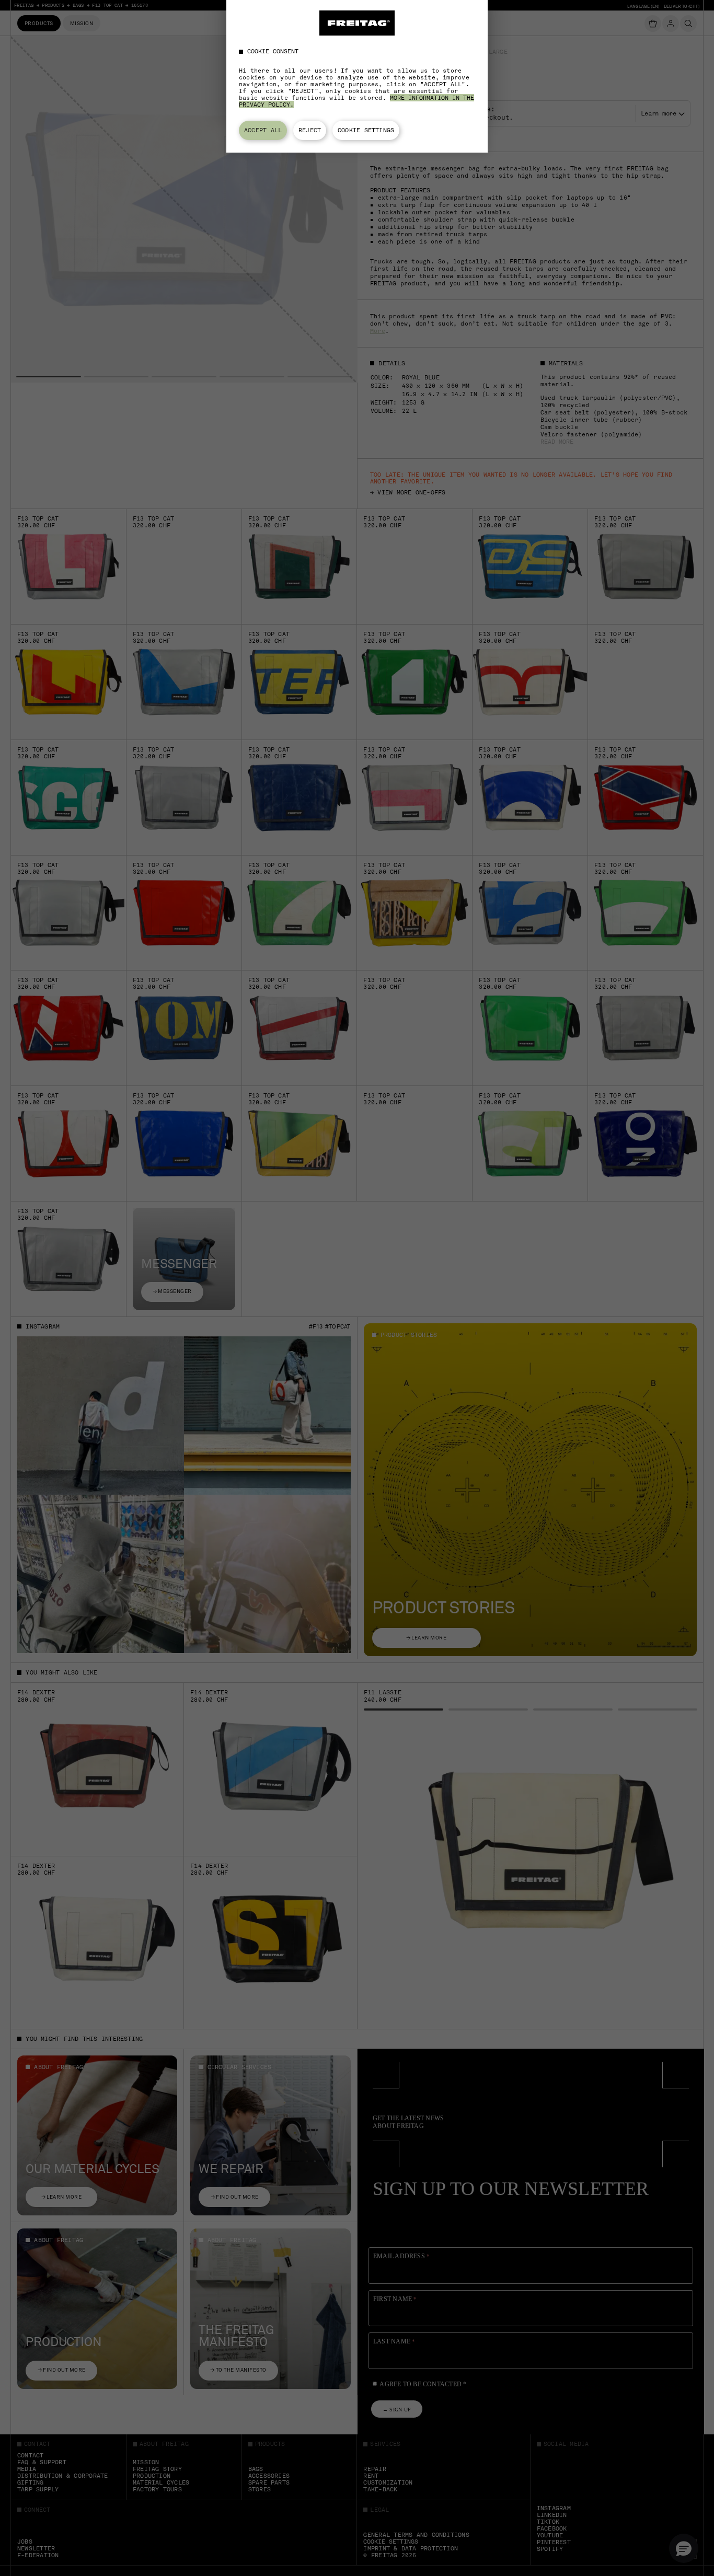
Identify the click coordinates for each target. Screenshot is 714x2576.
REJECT (310, 130)
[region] (357, 76)
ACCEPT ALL (263, 130)
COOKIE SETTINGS (366, 130)
